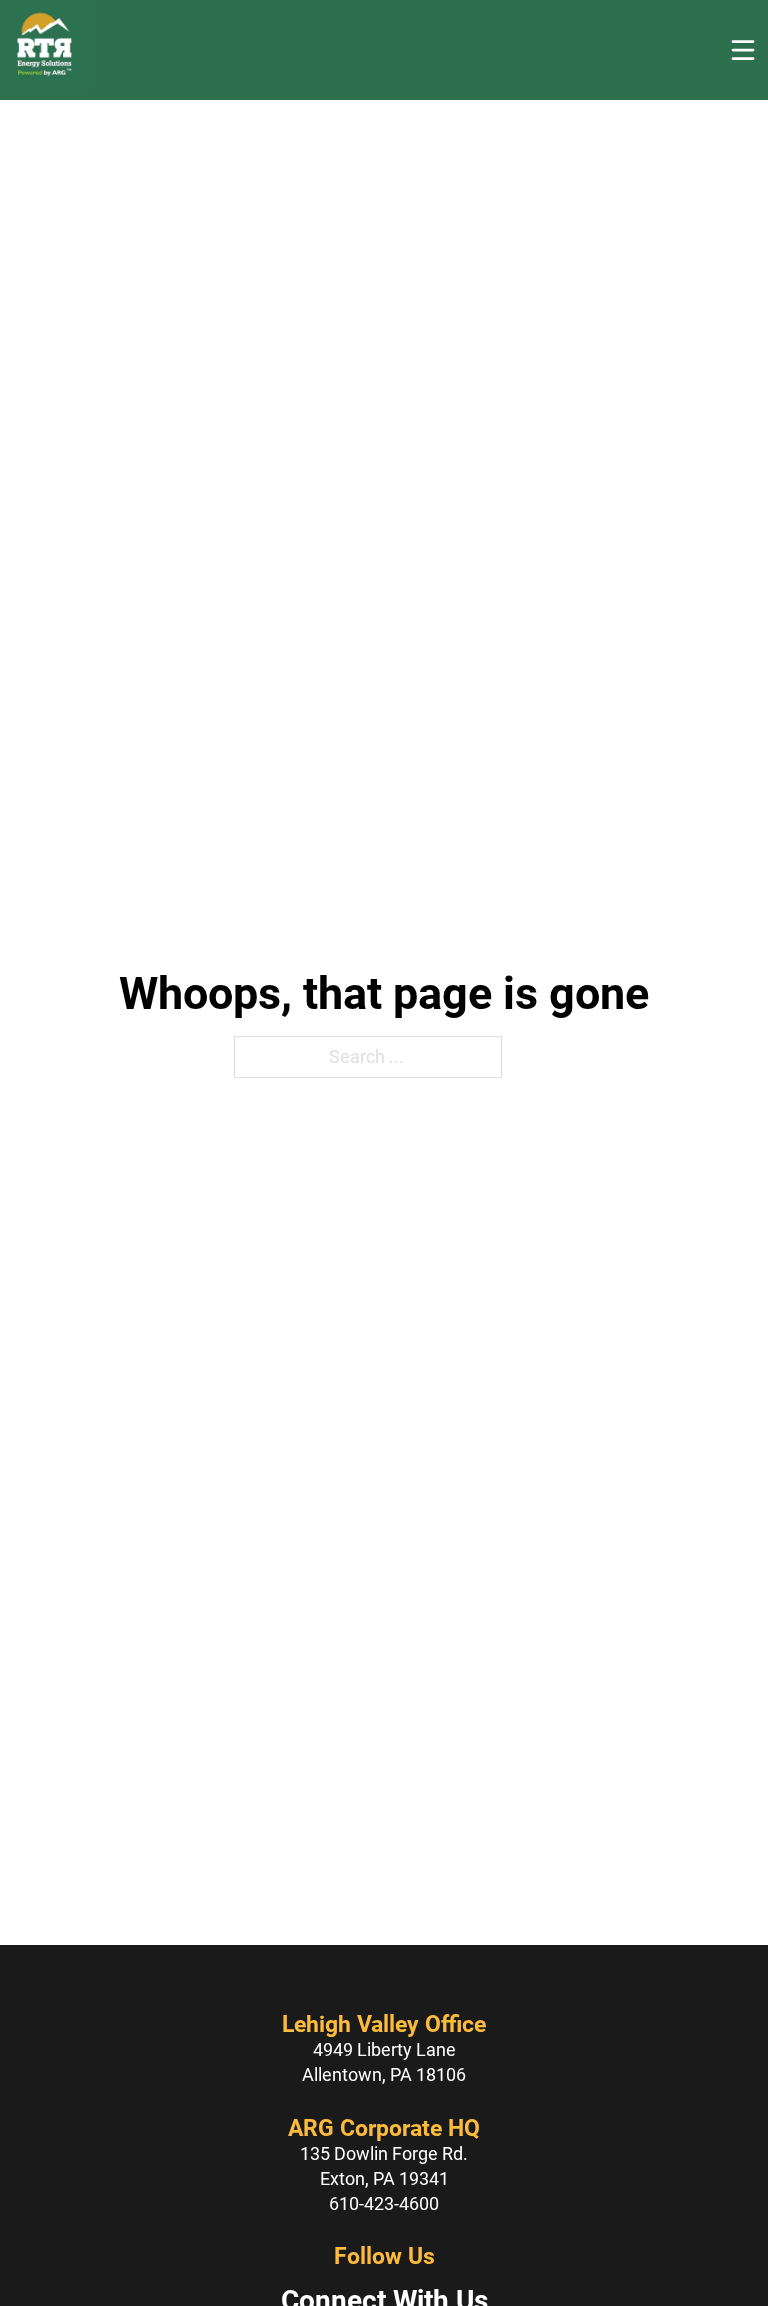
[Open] (743, 50)
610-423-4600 (384, 2203)
